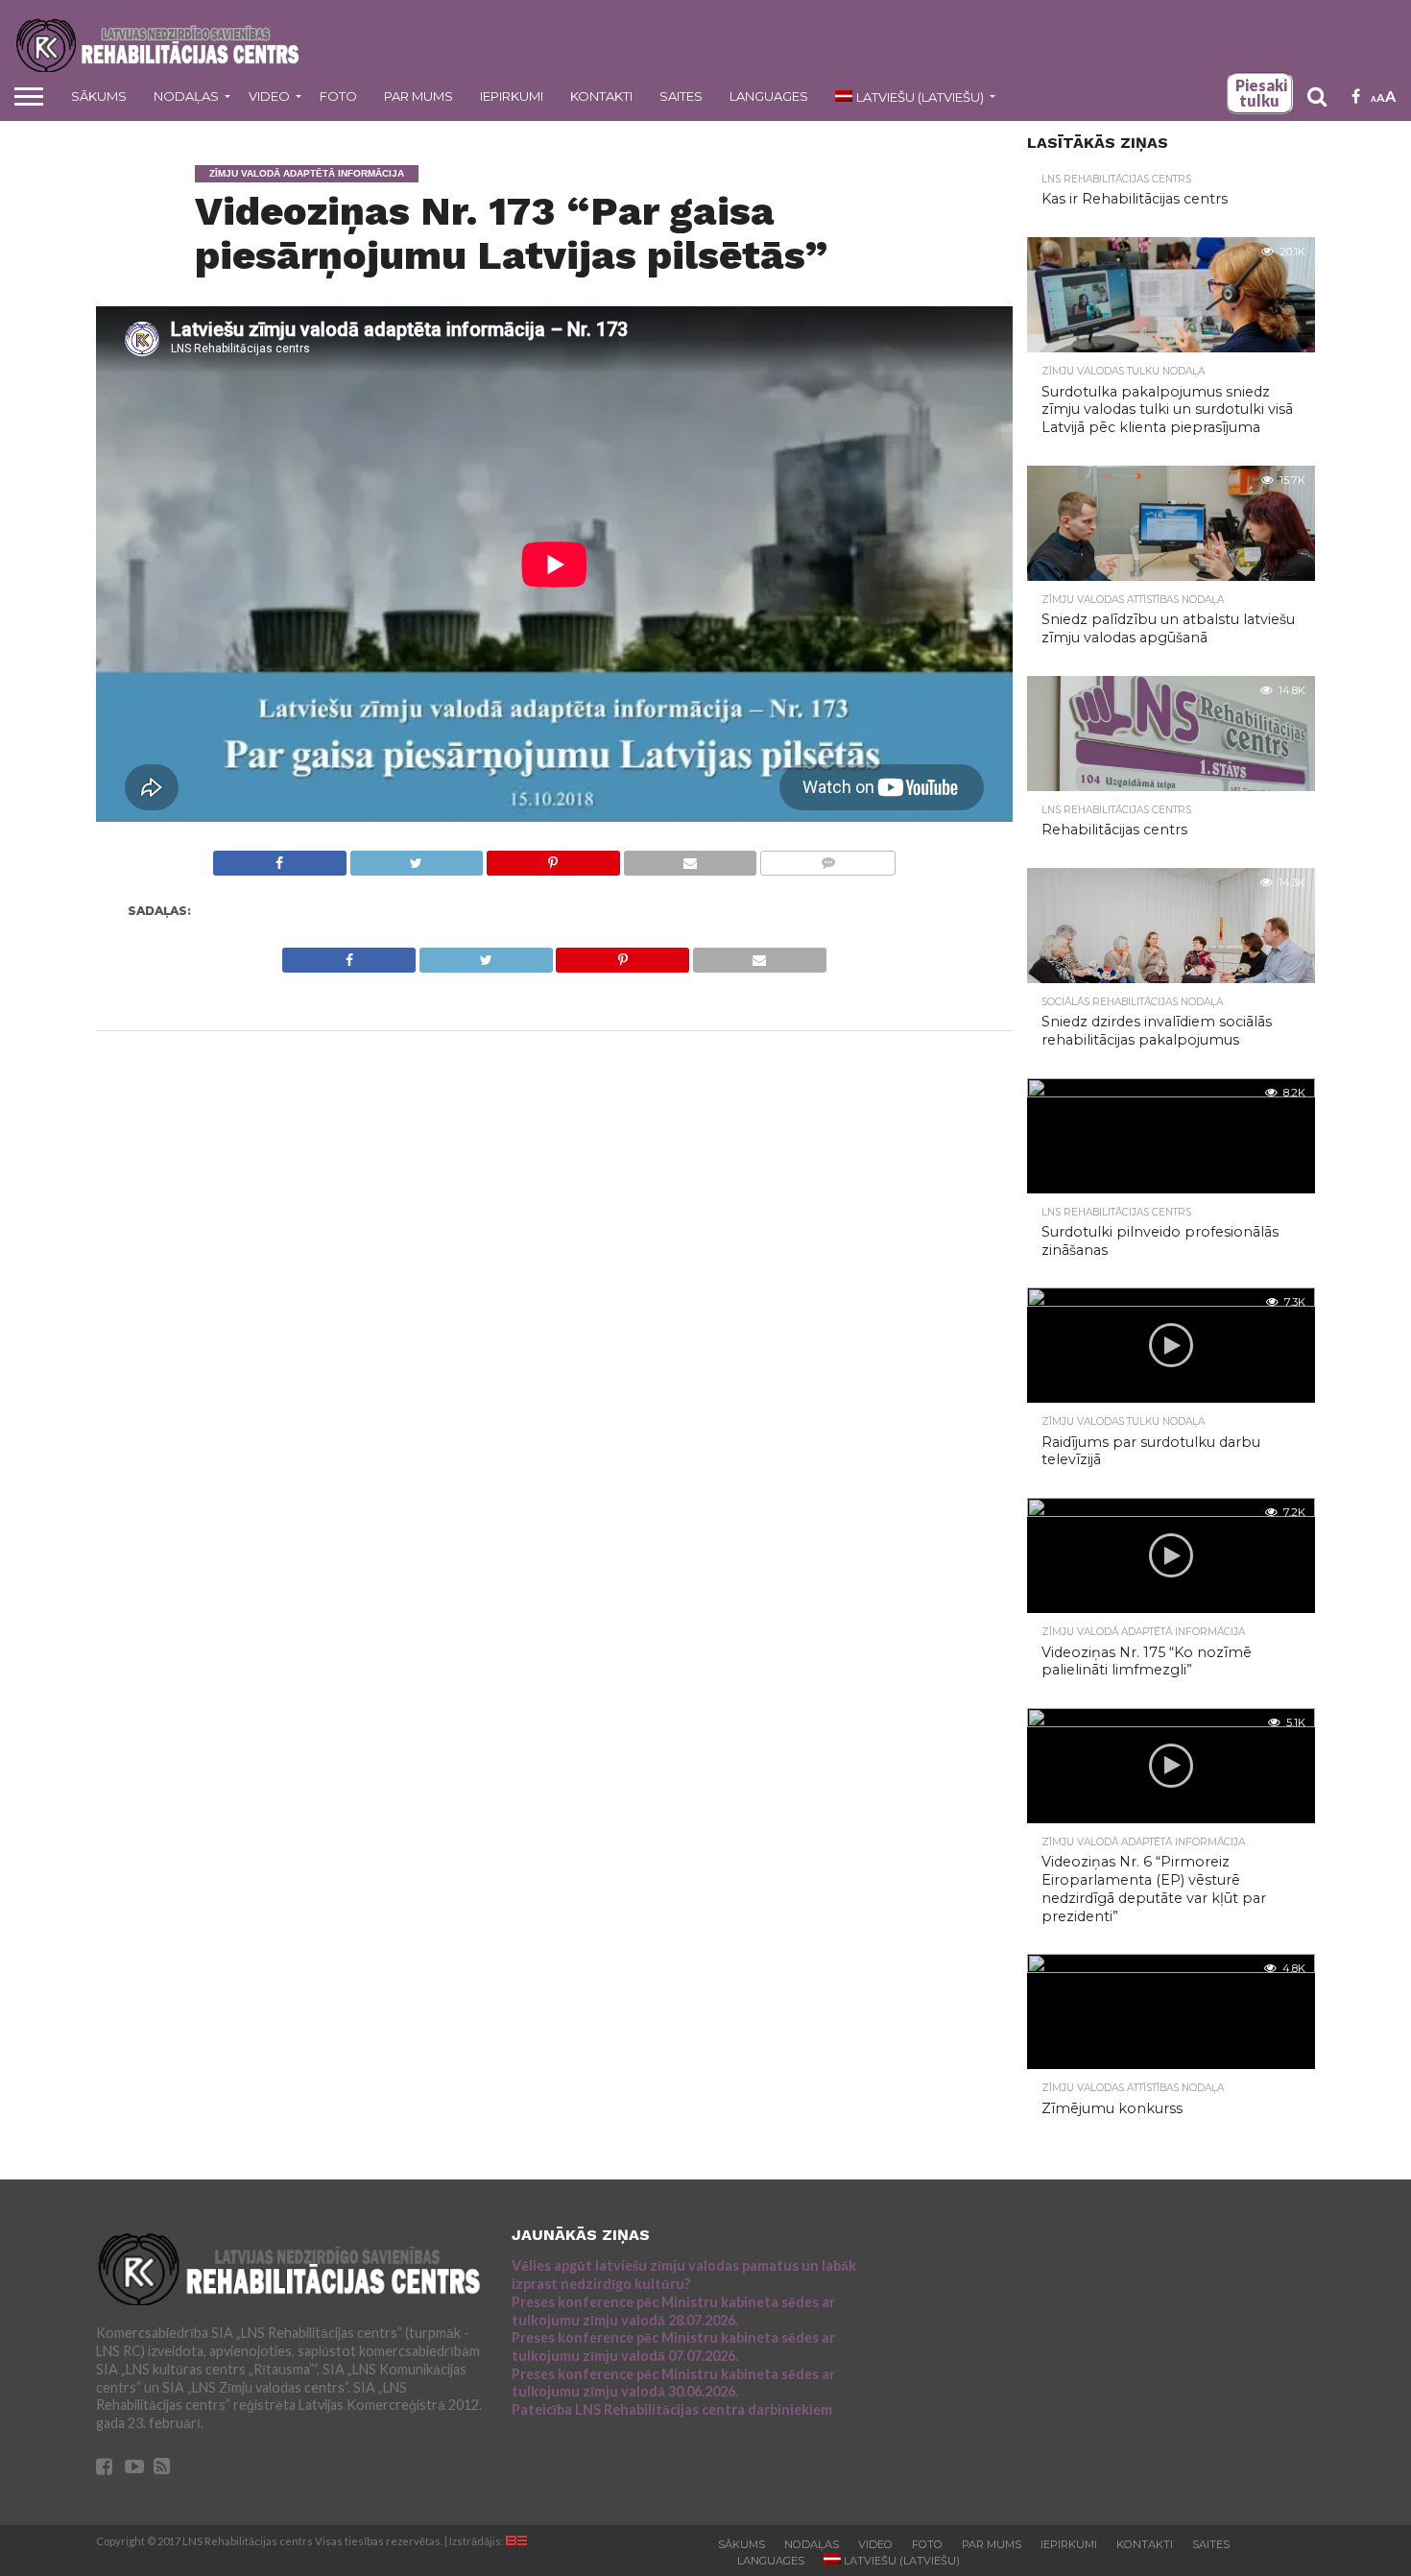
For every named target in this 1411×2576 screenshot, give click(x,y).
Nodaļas (186, 96)
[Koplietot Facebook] (280, 858)
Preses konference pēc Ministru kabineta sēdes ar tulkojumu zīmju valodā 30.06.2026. (673, 2383)
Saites (681, 96)
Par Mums (419, 96)
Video (269, 96)
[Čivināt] (417, 858)
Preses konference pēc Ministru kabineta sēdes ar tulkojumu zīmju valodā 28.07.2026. (673, 2311)
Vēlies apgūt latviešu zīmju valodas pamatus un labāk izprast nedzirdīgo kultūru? (684, 2275)
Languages (769, 96)
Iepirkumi (512, 96)
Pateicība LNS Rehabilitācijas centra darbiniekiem (672, 2409)
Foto (338, 96)
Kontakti (601, 96)
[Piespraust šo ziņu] (553, 858)
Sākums (99, 96)
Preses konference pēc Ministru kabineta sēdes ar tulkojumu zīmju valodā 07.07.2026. (673, 2347)
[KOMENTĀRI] (827, 858)
